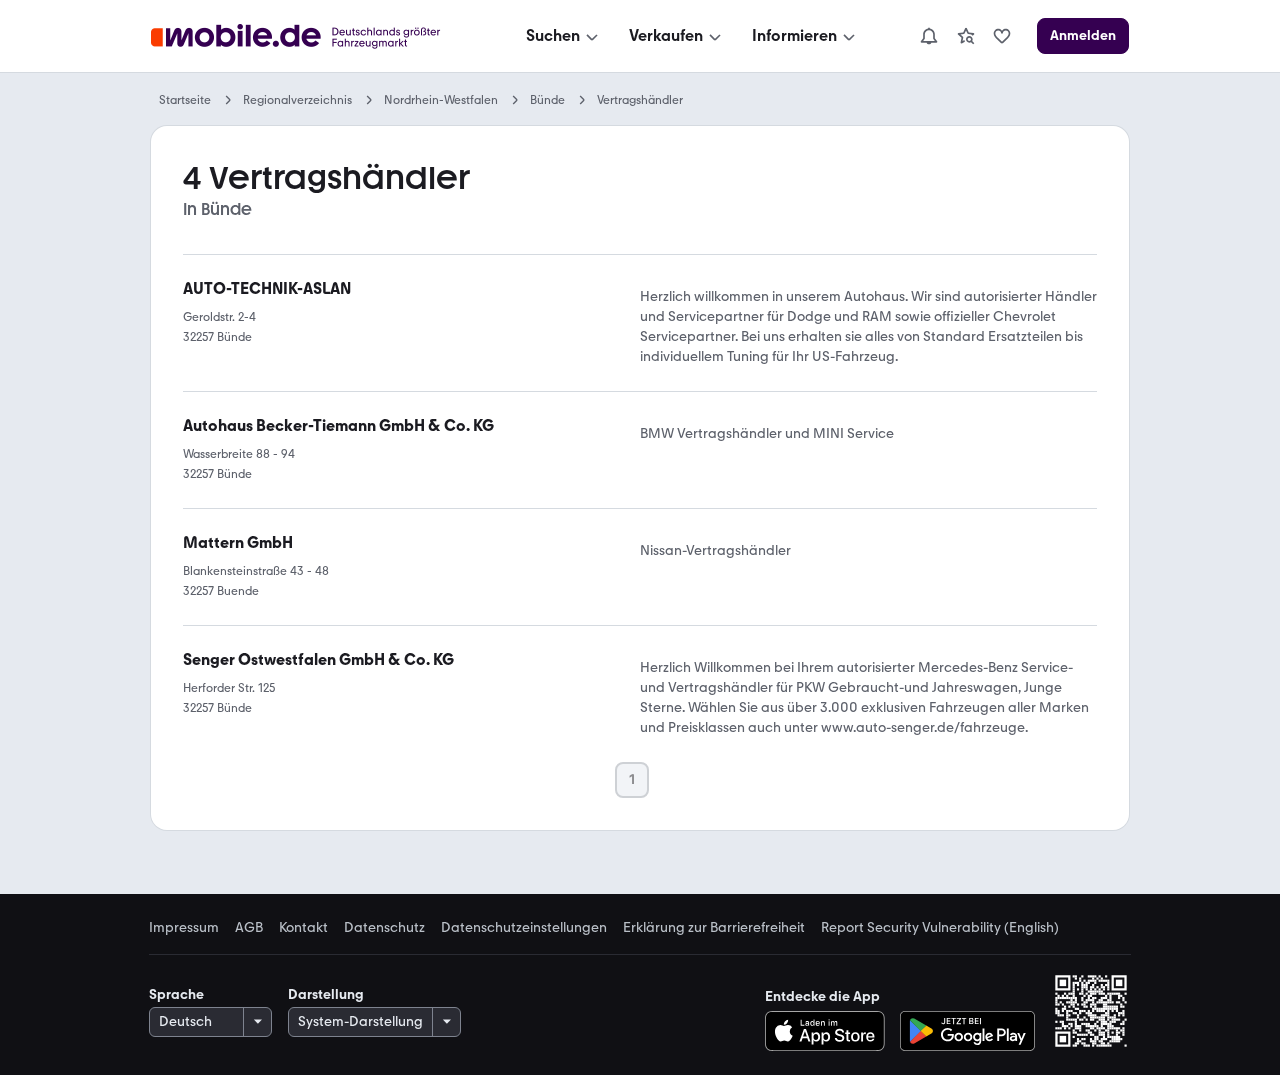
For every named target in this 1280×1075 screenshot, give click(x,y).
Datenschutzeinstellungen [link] (524, 928)
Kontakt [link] (303, 928)
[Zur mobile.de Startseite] (313, 36)
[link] (966, 36)
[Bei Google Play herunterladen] (967, 1031)
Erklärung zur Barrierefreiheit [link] (714, 928)
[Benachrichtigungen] (928, 36)
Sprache (176, 994)
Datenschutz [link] (384, 928)
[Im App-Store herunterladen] (830, 1031)
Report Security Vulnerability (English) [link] (940, 928)
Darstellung (326, 994)
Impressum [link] (184, 928)
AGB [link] (249, 928)
